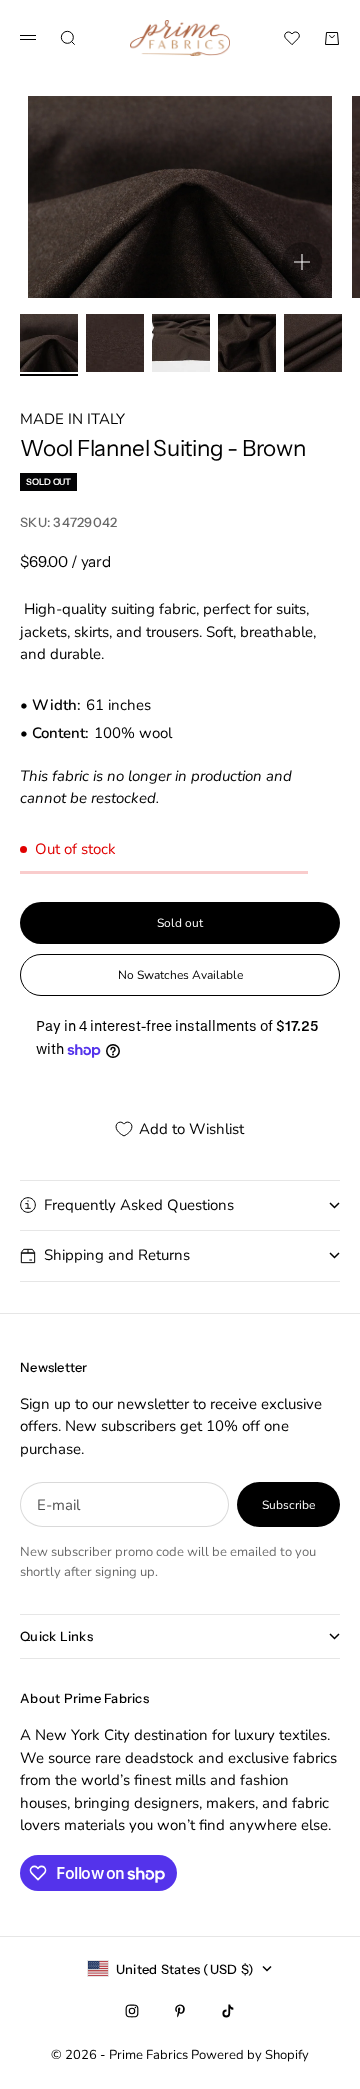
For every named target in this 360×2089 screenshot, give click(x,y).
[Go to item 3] (181, 343)
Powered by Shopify (250, 2055)
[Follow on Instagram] (132, 2011)
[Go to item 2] (115, 343)
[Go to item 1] (49, 343)
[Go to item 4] (247, 343)
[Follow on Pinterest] (180, 2011)
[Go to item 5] (313, 343)
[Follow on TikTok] (228, 2011)
